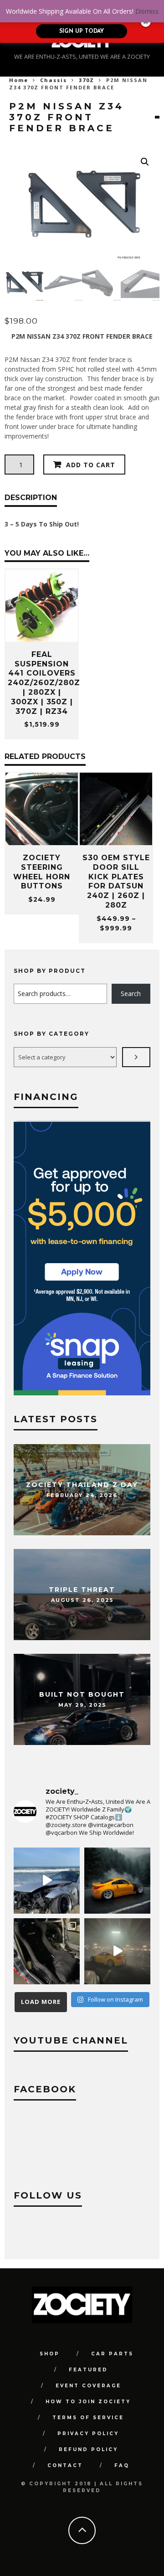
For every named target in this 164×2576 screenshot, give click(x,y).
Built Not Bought (82, 1694)
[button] (145, 162)
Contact (65, 2465)
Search (131, 994)
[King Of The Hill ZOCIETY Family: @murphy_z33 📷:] (117, 1881)
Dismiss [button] (147, 11)
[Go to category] (136, 1057)
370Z (87, 80)
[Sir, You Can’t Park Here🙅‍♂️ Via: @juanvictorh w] (47, 1881)
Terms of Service (88, 2418)
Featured (88, 2370)
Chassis (54, 80)
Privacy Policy (88, 2434)
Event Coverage (88, 2386)
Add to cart (91, 465)
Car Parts (112, 2354)
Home (19, 80)
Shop (50, 2354)
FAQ (122, 2465)
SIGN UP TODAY (82, 31)
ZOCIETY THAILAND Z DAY (82, 1484)
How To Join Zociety (88, 2402)
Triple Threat (82, 1589)
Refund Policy (88, 2450)
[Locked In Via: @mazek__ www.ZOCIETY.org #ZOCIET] (117, 1951)
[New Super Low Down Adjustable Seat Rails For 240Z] (47, 1951)
